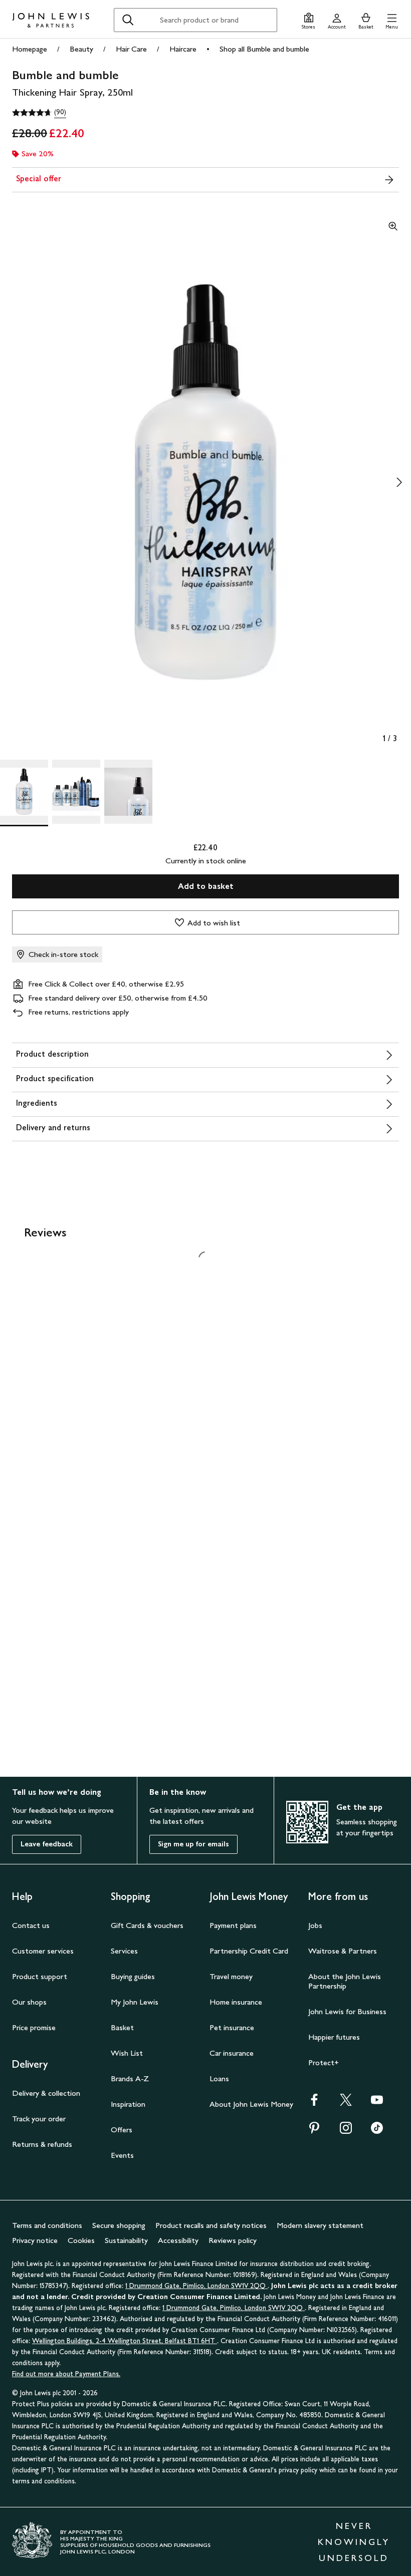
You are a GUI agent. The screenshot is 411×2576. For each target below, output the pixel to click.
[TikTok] (377, 2131)
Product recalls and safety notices (211, 2225)
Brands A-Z (130, 2078)
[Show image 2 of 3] (399, 482)
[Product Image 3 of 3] (128, 792)
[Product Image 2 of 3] (76, 792)
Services (124, 1951)
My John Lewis (135, 2002)
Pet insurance (232, 2027)
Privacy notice (35, 2240)
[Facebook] (314, 2103)
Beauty (81, 49)
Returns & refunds (42, 2144)
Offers (122, 2130)
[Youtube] (377, 2103)
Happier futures (334, 2037)
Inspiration (128, 2104)
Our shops (29, 2002)
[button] (392, 20)
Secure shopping (119, 2225)
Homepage (30, 49)
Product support (40, 1976)
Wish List (127, 2053)
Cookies (81, 2240)
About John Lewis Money (251, 2104)
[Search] (128, 20)
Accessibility (178, 2240)
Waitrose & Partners (343, 1951)
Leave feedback (47, 1844)
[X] (346, 2103)
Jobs (315, 1925)
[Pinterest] (314, 2131)
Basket (122, 2027)
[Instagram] (346, 2131)
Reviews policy (233, 2240)
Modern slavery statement (320, 2225)
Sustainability (126, 2240)
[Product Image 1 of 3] (24, 792)
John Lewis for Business (347, 2011)
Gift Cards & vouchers (147, 1925)
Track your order (39, 2119)
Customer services (43, 1951)
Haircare (183, 49)
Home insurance (236, 2002)
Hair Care (131, 49)
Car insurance (232, 2053)
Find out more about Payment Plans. (66, 2374)
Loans (219, 2078)
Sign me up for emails (193, 1844)
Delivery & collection (46, 2093)
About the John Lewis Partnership (345, 1981)
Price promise (34, 2027)
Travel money (231, 1976)
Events (122, 2155)
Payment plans (233, 1925)
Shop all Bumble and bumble (264, 49)
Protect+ (324, 2062)
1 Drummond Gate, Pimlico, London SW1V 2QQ (196, 2286)
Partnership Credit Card (249, 1951)
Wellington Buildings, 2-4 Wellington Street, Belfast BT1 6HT (125, 2341)
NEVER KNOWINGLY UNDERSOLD (354, 2542)
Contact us (31, 1925)
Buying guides (133, 1976)
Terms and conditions (47, 2225)
